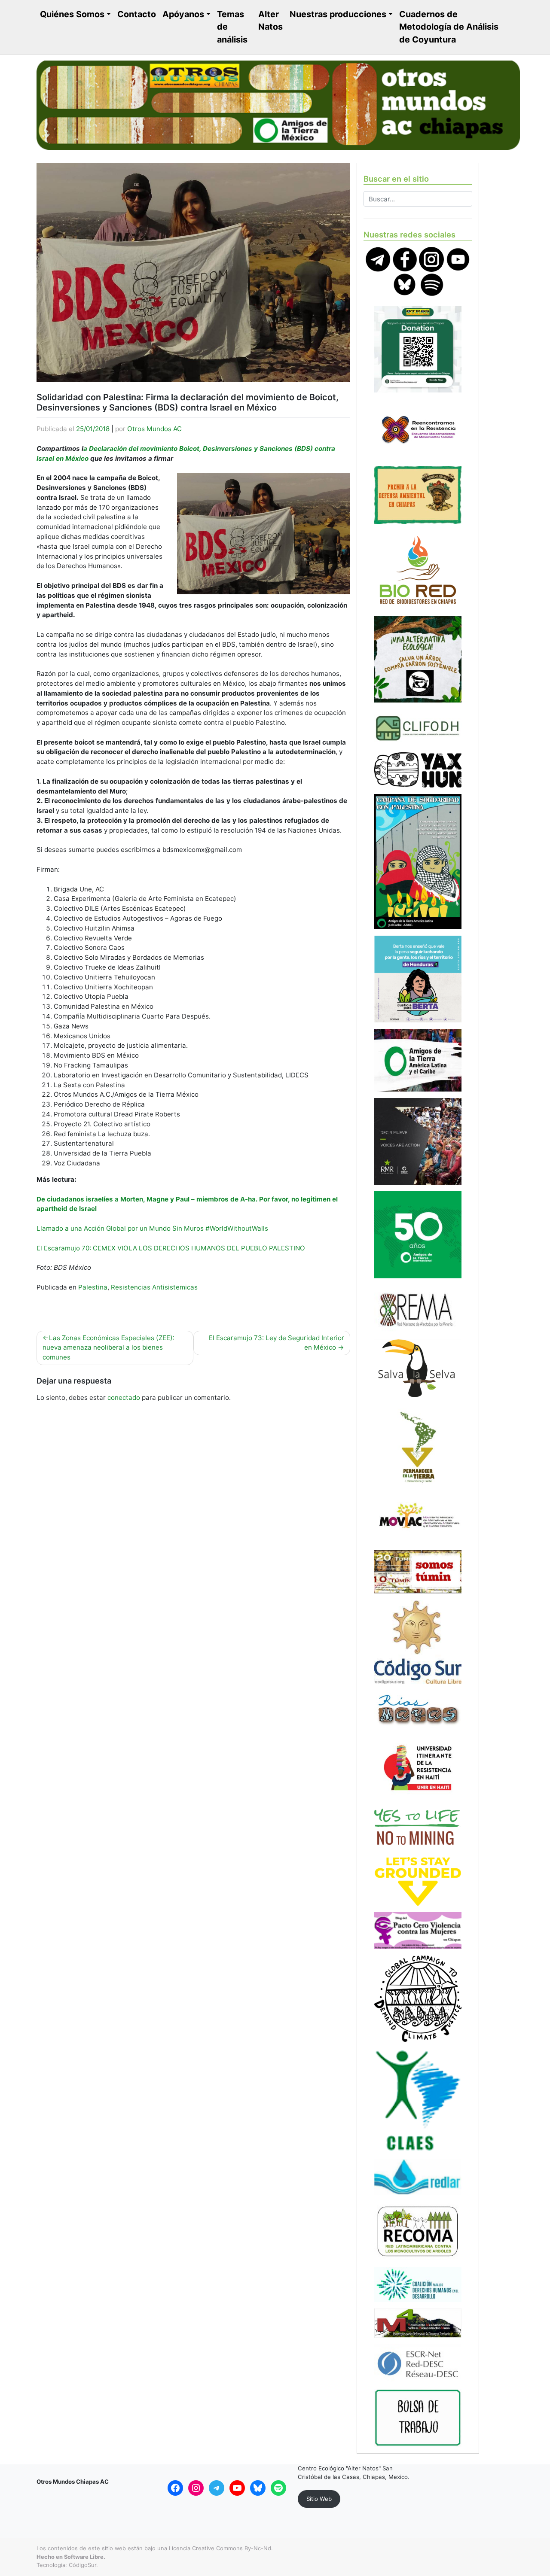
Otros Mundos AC (154, 429)
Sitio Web (319, 2499)
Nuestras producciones (338, 14)
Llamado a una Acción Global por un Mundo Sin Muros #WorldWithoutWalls (152, 1228)
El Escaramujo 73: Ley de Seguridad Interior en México (277, 1343)
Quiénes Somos (72, 14)
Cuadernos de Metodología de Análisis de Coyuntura (449, 27)
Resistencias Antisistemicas (154, 1287)
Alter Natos (270, 21)
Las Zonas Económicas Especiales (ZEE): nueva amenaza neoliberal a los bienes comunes (108, 1348)
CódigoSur (82, 2565)
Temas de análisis (232, 27)
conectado (124, 1397)
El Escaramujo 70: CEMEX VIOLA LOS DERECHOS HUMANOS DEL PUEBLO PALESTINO (171, 1248)
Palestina (93, 1287)
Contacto (137, 14)
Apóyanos (183, 14)
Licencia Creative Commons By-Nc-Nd (220, 2548)
